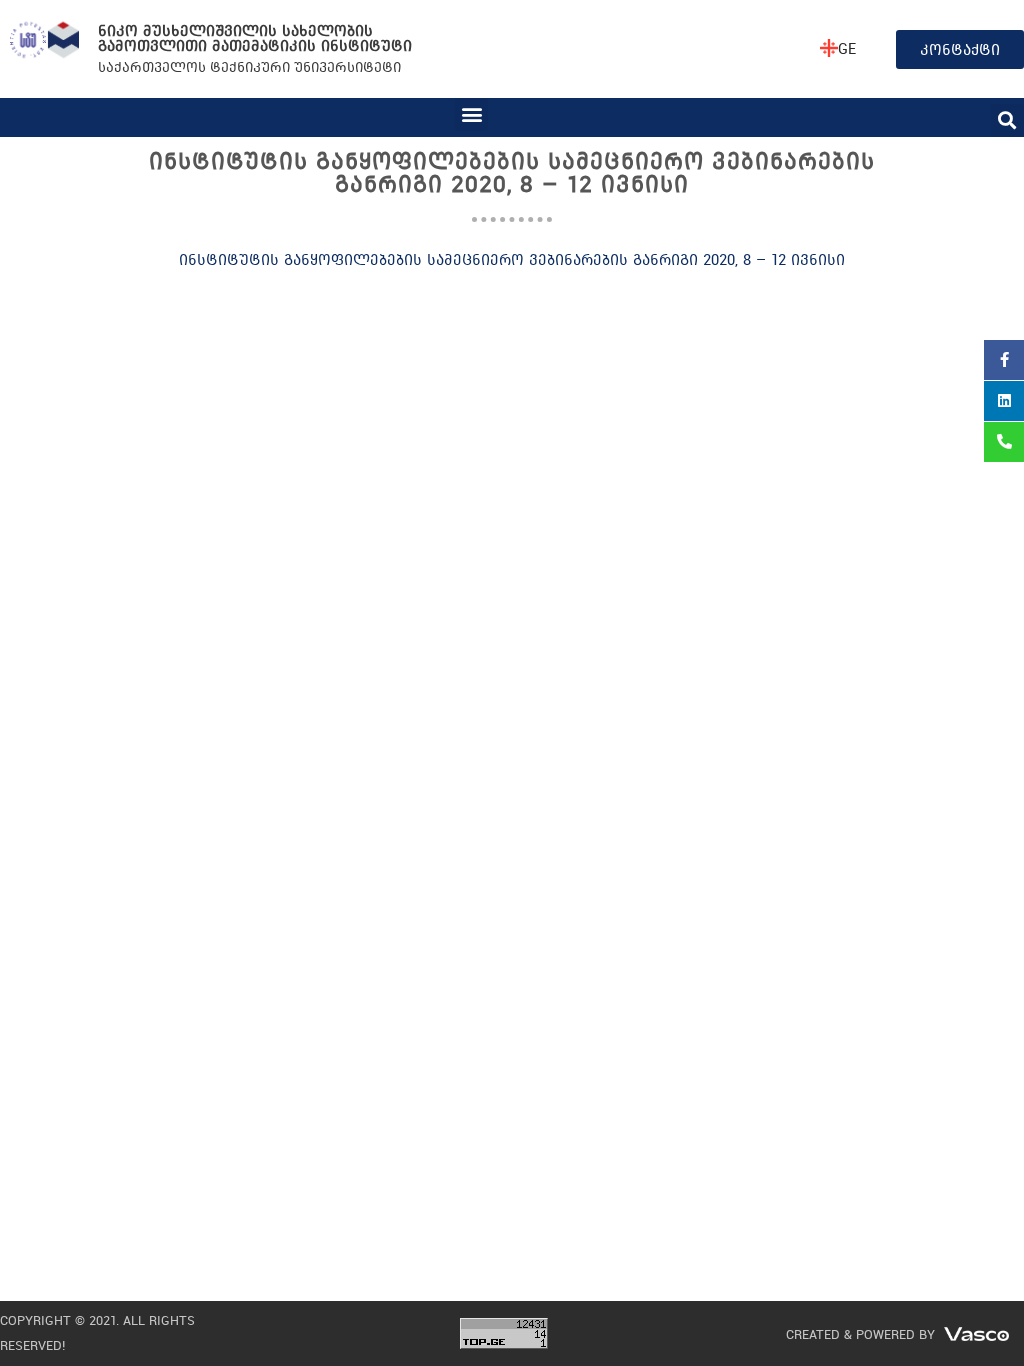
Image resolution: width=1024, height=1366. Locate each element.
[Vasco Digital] (976, 1332)
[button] (471, 114)
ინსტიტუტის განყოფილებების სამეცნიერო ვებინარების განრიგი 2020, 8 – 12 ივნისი (512, 259)
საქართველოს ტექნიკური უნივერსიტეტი (249, 66)
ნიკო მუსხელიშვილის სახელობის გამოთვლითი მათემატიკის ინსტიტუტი (255, 38)
